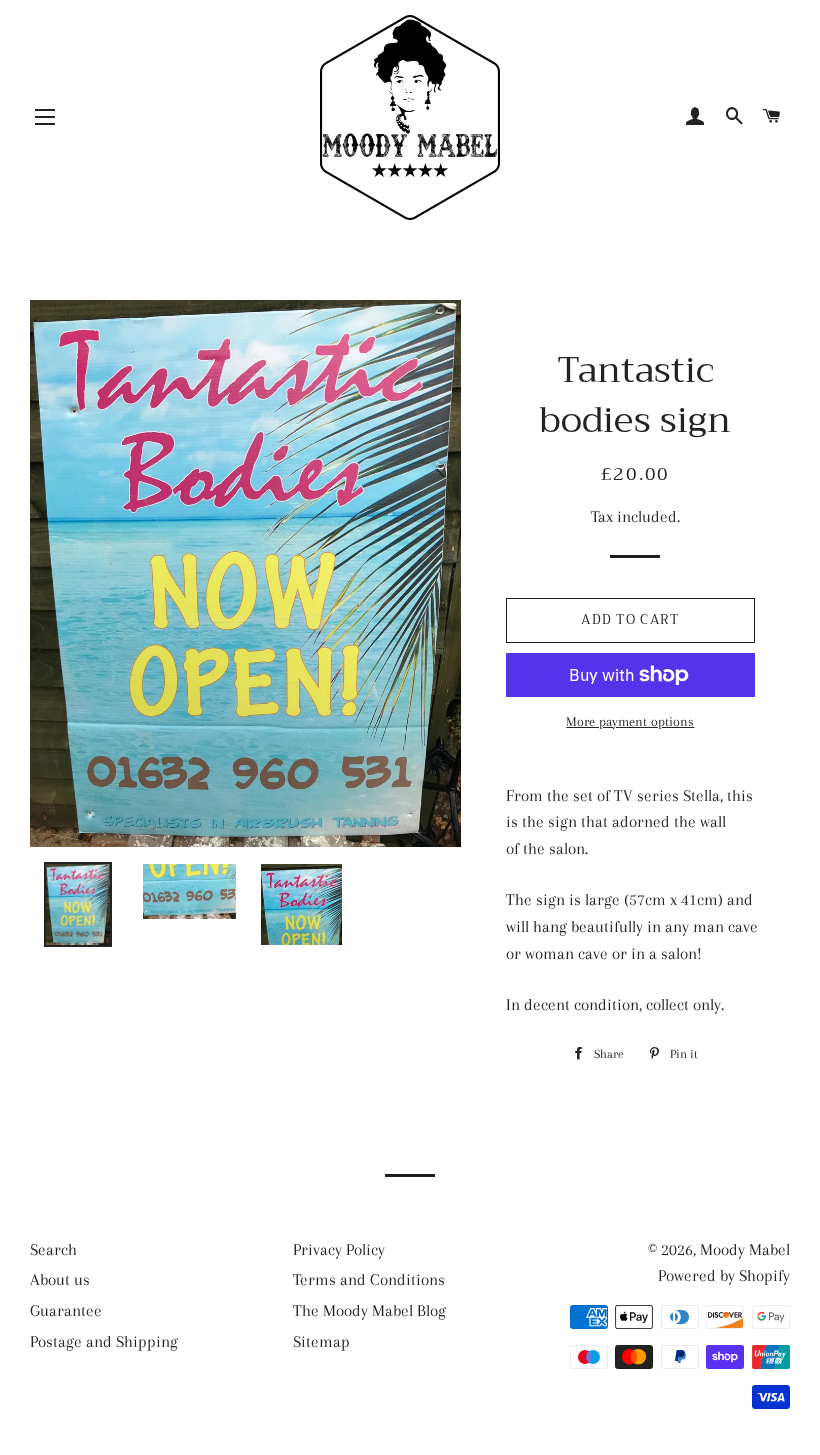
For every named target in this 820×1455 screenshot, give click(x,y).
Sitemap (321, 1341)
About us (60, 1279)
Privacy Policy (339, 1249)
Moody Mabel (745, 1249)
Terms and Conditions (369, 1279)
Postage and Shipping (104, 1341)
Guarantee (66, 1310)
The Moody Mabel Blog (369, 1310)
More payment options (630, 721)
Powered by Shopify (724, 1275)
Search (53, 1249)
